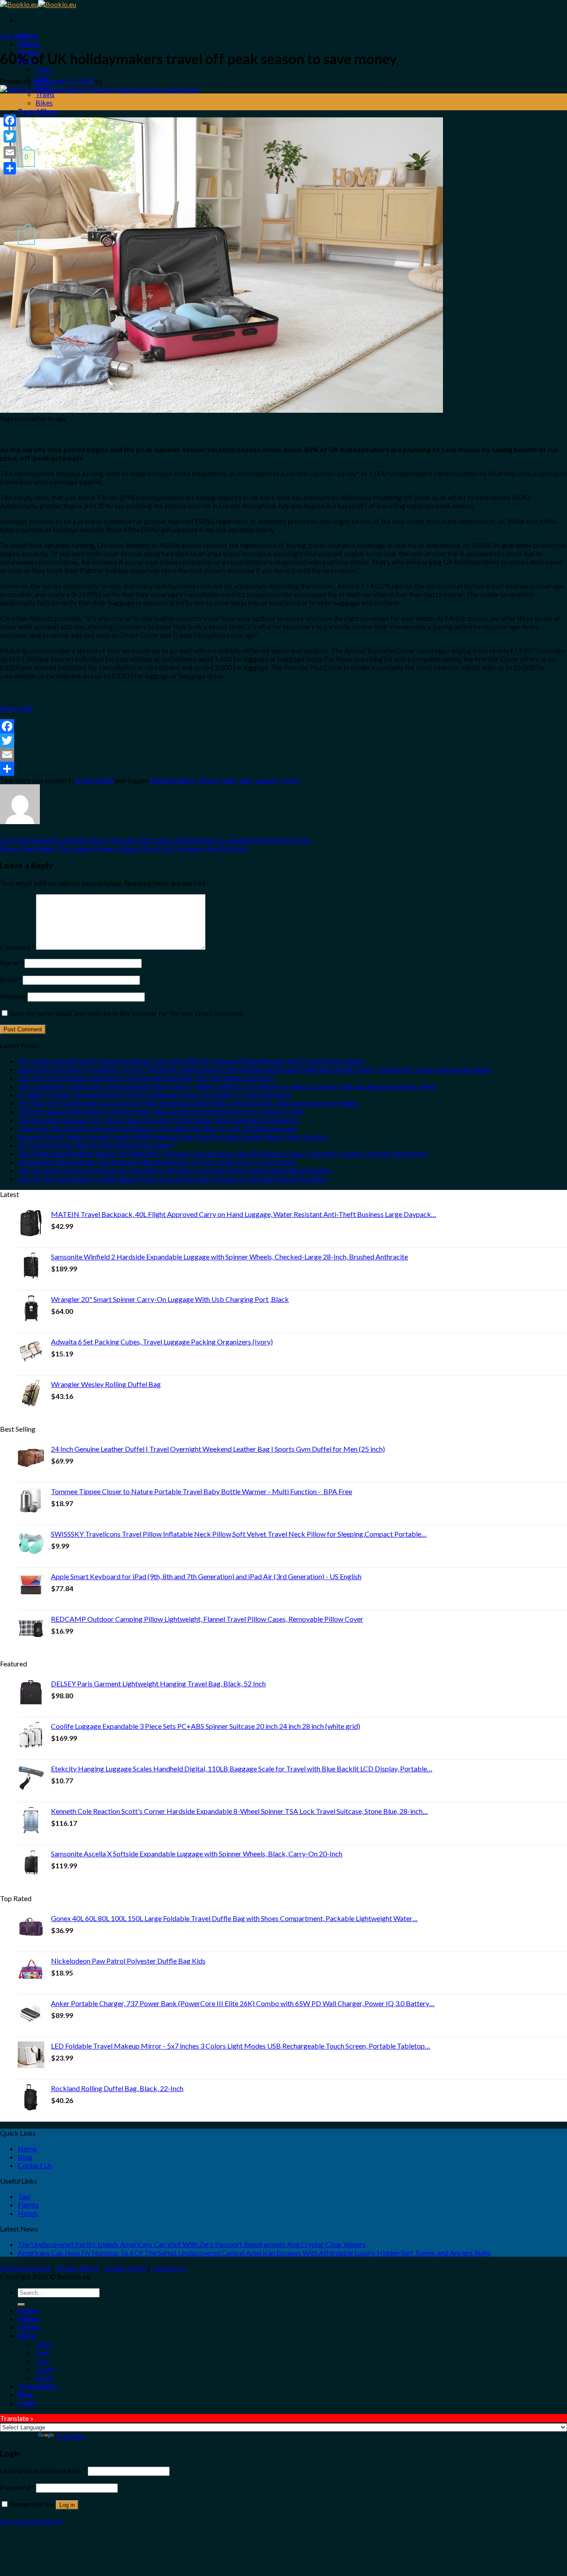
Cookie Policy (125, 2268)
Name (12, 963)
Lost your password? (31, 2521)
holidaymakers (173, 780)
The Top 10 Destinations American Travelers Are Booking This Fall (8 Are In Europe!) (146, 1078)
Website (13, 996)
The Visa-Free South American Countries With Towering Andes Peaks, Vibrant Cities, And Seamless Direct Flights (189, 1103)
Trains (45, 94)
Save (246, 780)
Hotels (28, 2213)
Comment (17, 947)
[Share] (283, 769)
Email (11, 979)
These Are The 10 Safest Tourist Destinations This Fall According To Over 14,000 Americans (157, 1128)
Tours (44, 69)
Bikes (44, 103)
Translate (70, 2436)
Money (208, 780)
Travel (289, 780)
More (27, 2335)
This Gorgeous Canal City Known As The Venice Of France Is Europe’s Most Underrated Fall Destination (175, 1170)
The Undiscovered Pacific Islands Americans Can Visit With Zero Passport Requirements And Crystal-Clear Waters (192, 1061)
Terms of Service (25, 2268)
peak (229, 780)
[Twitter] (283, 740)
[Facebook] (283, 726)
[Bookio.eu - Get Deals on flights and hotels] (38, 4)
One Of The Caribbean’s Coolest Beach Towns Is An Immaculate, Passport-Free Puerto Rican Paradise (172, 1179)
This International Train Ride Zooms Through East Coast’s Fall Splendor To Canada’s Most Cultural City (155, 840)
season (266, 780)
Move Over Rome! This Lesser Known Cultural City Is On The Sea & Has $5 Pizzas (124, 848)
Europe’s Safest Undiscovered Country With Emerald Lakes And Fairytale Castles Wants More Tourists (173, 1137)
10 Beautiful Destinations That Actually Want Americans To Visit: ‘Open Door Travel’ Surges (157, 1162)
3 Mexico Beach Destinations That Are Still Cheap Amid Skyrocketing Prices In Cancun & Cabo (161, 1111)
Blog (25, 2157)
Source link (17, 708)
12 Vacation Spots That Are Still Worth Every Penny (96, 1145)
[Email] (283, 755)
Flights (29, 44)
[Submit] (21, 2305)
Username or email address (43, 2470)
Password (17, 2487)
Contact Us (35, 2165)
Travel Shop (37, 111)
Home (27, 2148)
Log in (67, 2505)
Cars (43, 2361)
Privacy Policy (77, 2268)
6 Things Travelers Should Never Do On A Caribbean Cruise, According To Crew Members (154, 1094)
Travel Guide (14, 36)
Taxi (24, 2196)
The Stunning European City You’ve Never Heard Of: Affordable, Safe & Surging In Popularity (158, 1120)
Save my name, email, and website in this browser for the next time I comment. (127, 1013)
